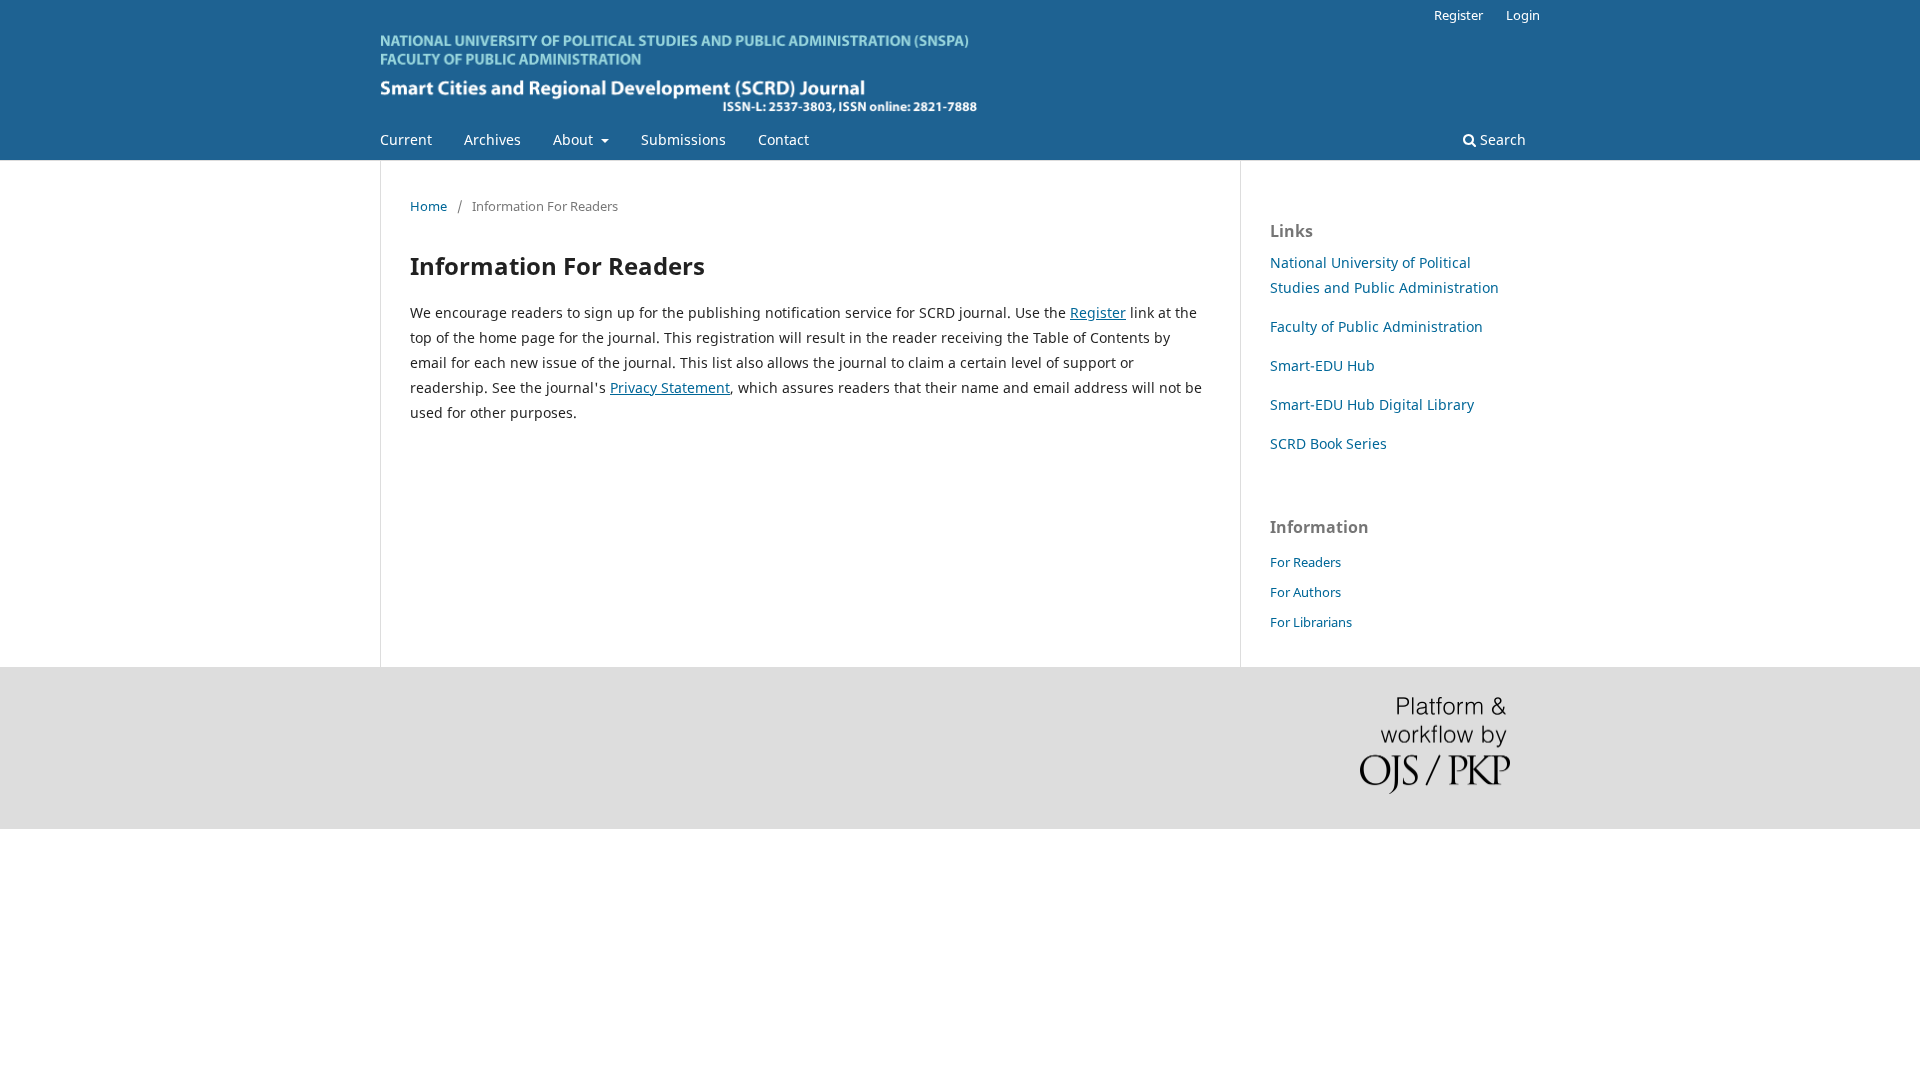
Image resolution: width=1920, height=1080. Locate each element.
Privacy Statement (670, 387)
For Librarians (1311, 622)
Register (1458, 15)
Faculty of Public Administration (1376, 326)
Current (406, 139)
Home (428, 206)
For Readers (1305, 562)
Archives (492, 139)
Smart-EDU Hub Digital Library (1372, 404)
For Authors (1305, 592)
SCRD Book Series (1328, 443)
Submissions (683, 139)
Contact (783, 139)
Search (1501, 139)
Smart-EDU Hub (1322, 365)
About (575, 139)
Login (1523, 15)
